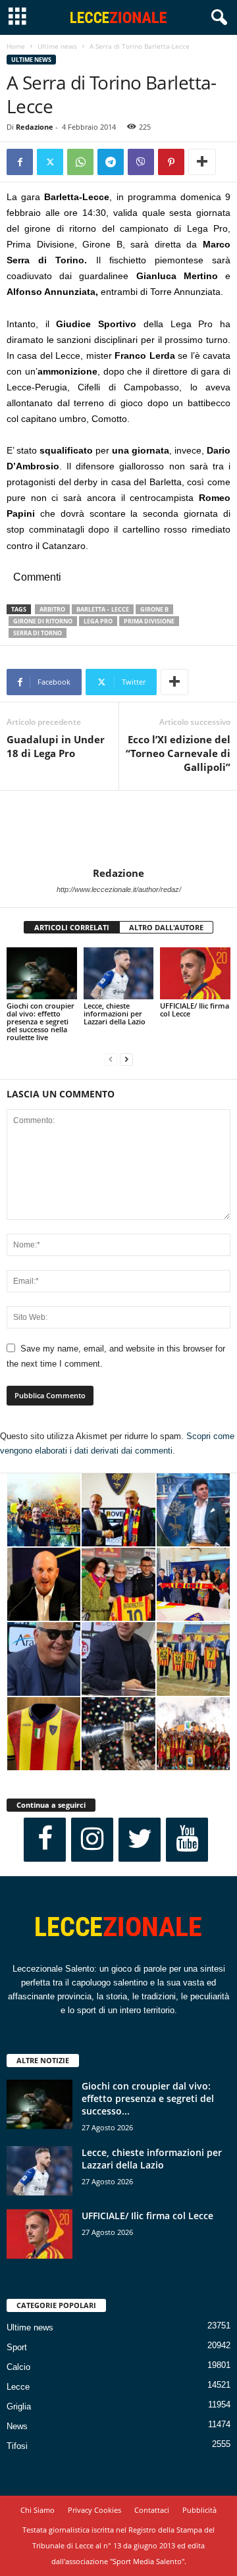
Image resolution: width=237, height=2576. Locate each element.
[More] (202, 162)
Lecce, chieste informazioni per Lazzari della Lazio (115, 1013)
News (17, 2426)
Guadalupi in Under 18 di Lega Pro (56, 746)
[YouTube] (187, 1840)
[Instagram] (92, 1840)
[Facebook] (20, 162)
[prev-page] (111, 1060)
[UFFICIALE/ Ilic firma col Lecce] (195, 974)
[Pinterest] (171, 162)
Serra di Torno (38, 633)
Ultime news (57, 46)
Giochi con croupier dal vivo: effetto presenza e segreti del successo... (148, 2098)
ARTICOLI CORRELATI (72, 927)
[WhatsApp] (80, 162)
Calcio (18, 2367)
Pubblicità (199, 2510)
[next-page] (126, 1060)
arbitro (52, 609)
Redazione (35, 127)
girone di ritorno (43, 621)
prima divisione (149, 621)
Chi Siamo (38, 2510)
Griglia (19, 2406)
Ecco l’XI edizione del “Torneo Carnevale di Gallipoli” (178, 753)
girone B (154, 609)
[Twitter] (50, 162)
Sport (17, 2347)
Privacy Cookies (94, 2510)
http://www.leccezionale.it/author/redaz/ (119, 889)
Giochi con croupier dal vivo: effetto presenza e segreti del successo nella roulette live (40, 1021)
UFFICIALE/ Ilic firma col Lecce (195, 1010)
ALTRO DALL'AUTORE (166, 927)
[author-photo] (118, 829)
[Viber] (141, 162)
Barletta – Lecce (103, 609)
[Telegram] (111, 162)
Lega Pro (98, 621)
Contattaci (152, 2510)
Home (16, 46)
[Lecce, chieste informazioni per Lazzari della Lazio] (119, 974)
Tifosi (17, 2446)
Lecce (18, 2387)
